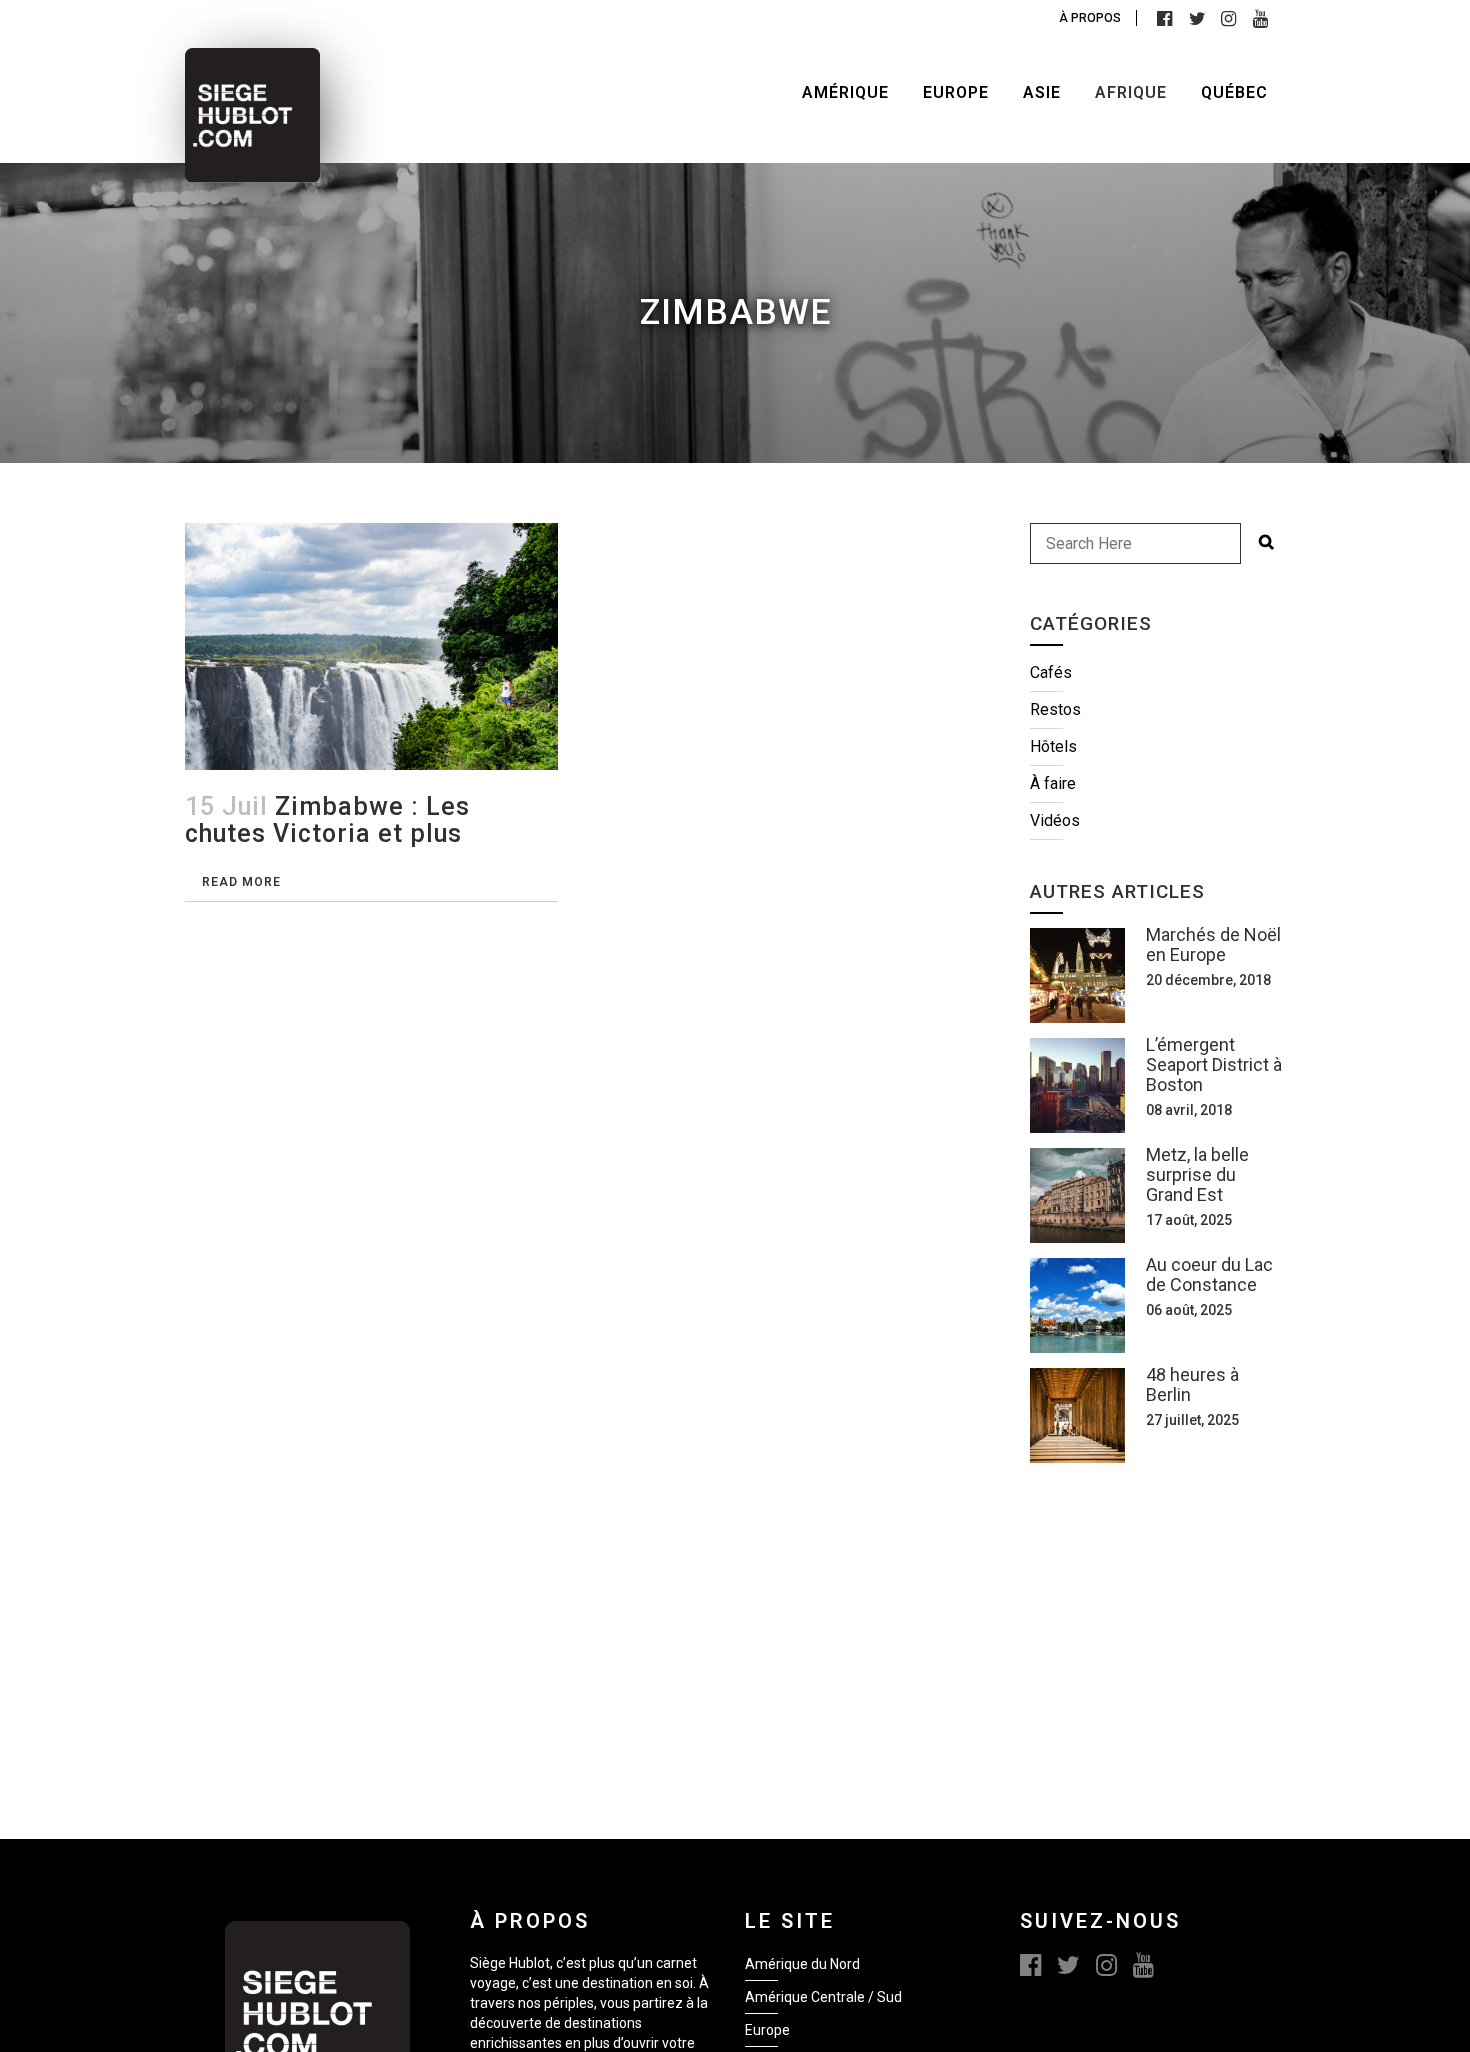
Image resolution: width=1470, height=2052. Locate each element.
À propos (1090, 18)
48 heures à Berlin (1192, 1384)
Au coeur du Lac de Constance (1209, 1274)
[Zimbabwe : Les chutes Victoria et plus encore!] (371, 646)
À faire (1053, 783)
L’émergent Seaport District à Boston (1214, 1064)
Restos (1055, 709)
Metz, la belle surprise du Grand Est (1197, 1174)
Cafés (1051, 672)
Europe (767, 2030)
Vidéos (1055, 820)
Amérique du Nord (802, 1964)
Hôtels (1053, 746)
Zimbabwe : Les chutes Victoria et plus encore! (327, 833)
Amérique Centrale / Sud (823, 1997)
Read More (241, 882)
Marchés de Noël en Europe (1213, 944)
